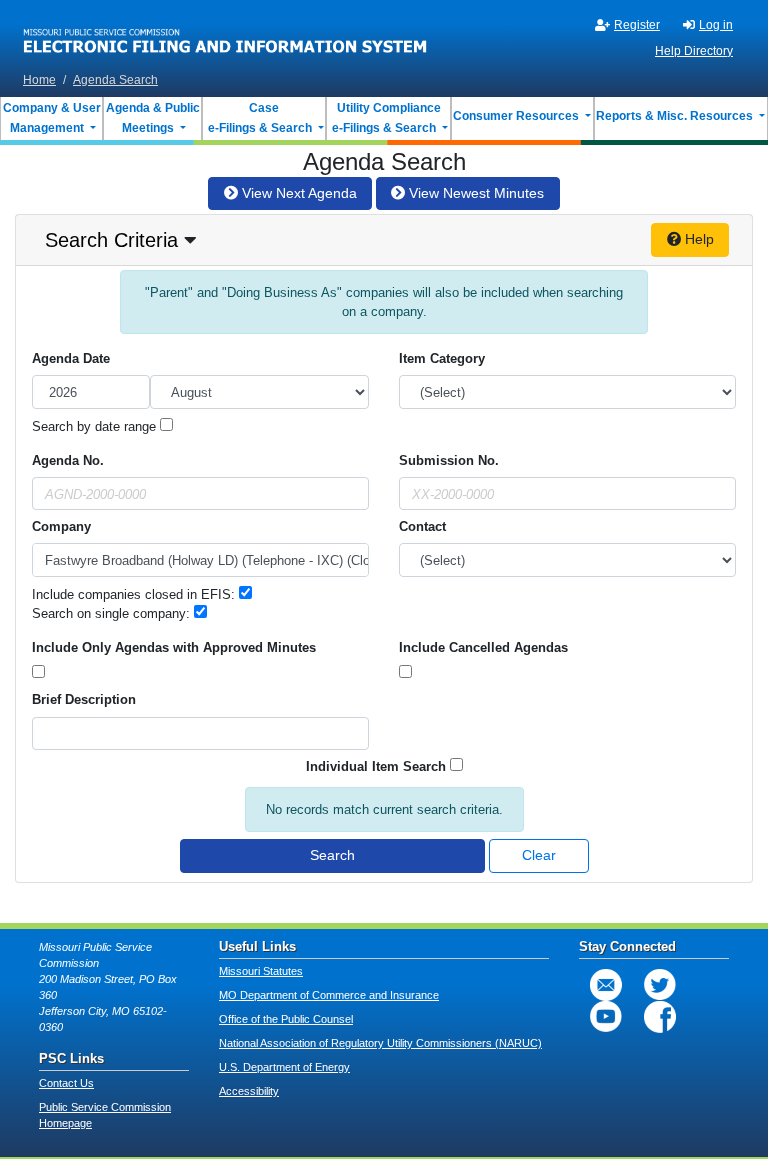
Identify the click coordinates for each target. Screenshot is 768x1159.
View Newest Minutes (474, 193)
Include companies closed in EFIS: (135, 594)
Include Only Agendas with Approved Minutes (174, 647)
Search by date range (96, 426)
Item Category (442, 358)
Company (61, 526)
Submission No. (449, 460)
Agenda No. (68, 460)
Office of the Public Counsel (286, 1019)
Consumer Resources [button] (517, 116)
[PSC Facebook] (660, 1017)
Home (39, 80)
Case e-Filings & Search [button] (260, 118)
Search (332, 855)
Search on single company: (113, 613)
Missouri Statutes (261, 971)
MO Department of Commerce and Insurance (329, 995)
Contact (422, 526)
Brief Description (84, 699)
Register (637, 25)
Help (697, 239)
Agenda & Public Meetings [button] (153, 118)
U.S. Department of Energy (284, 1067)
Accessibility (249, 1091)
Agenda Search (115, 80)
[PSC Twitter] (660, 985)
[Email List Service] (606, 985)
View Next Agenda (297, 193)
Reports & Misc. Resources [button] (676, 116)
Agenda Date (71, 358)
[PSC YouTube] (606, 1017)
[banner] (225, 33)
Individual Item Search (376, 766)
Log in (716, 25)
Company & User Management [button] (52, 118)
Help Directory (694, 51)
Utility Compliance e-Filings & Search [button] (385, 118)
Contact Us (66, 1083)
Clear (539, 855)
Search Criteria (111, 240)
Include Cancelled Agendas (483, 647)
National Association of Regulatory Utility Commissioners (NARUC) (380, 1043)
